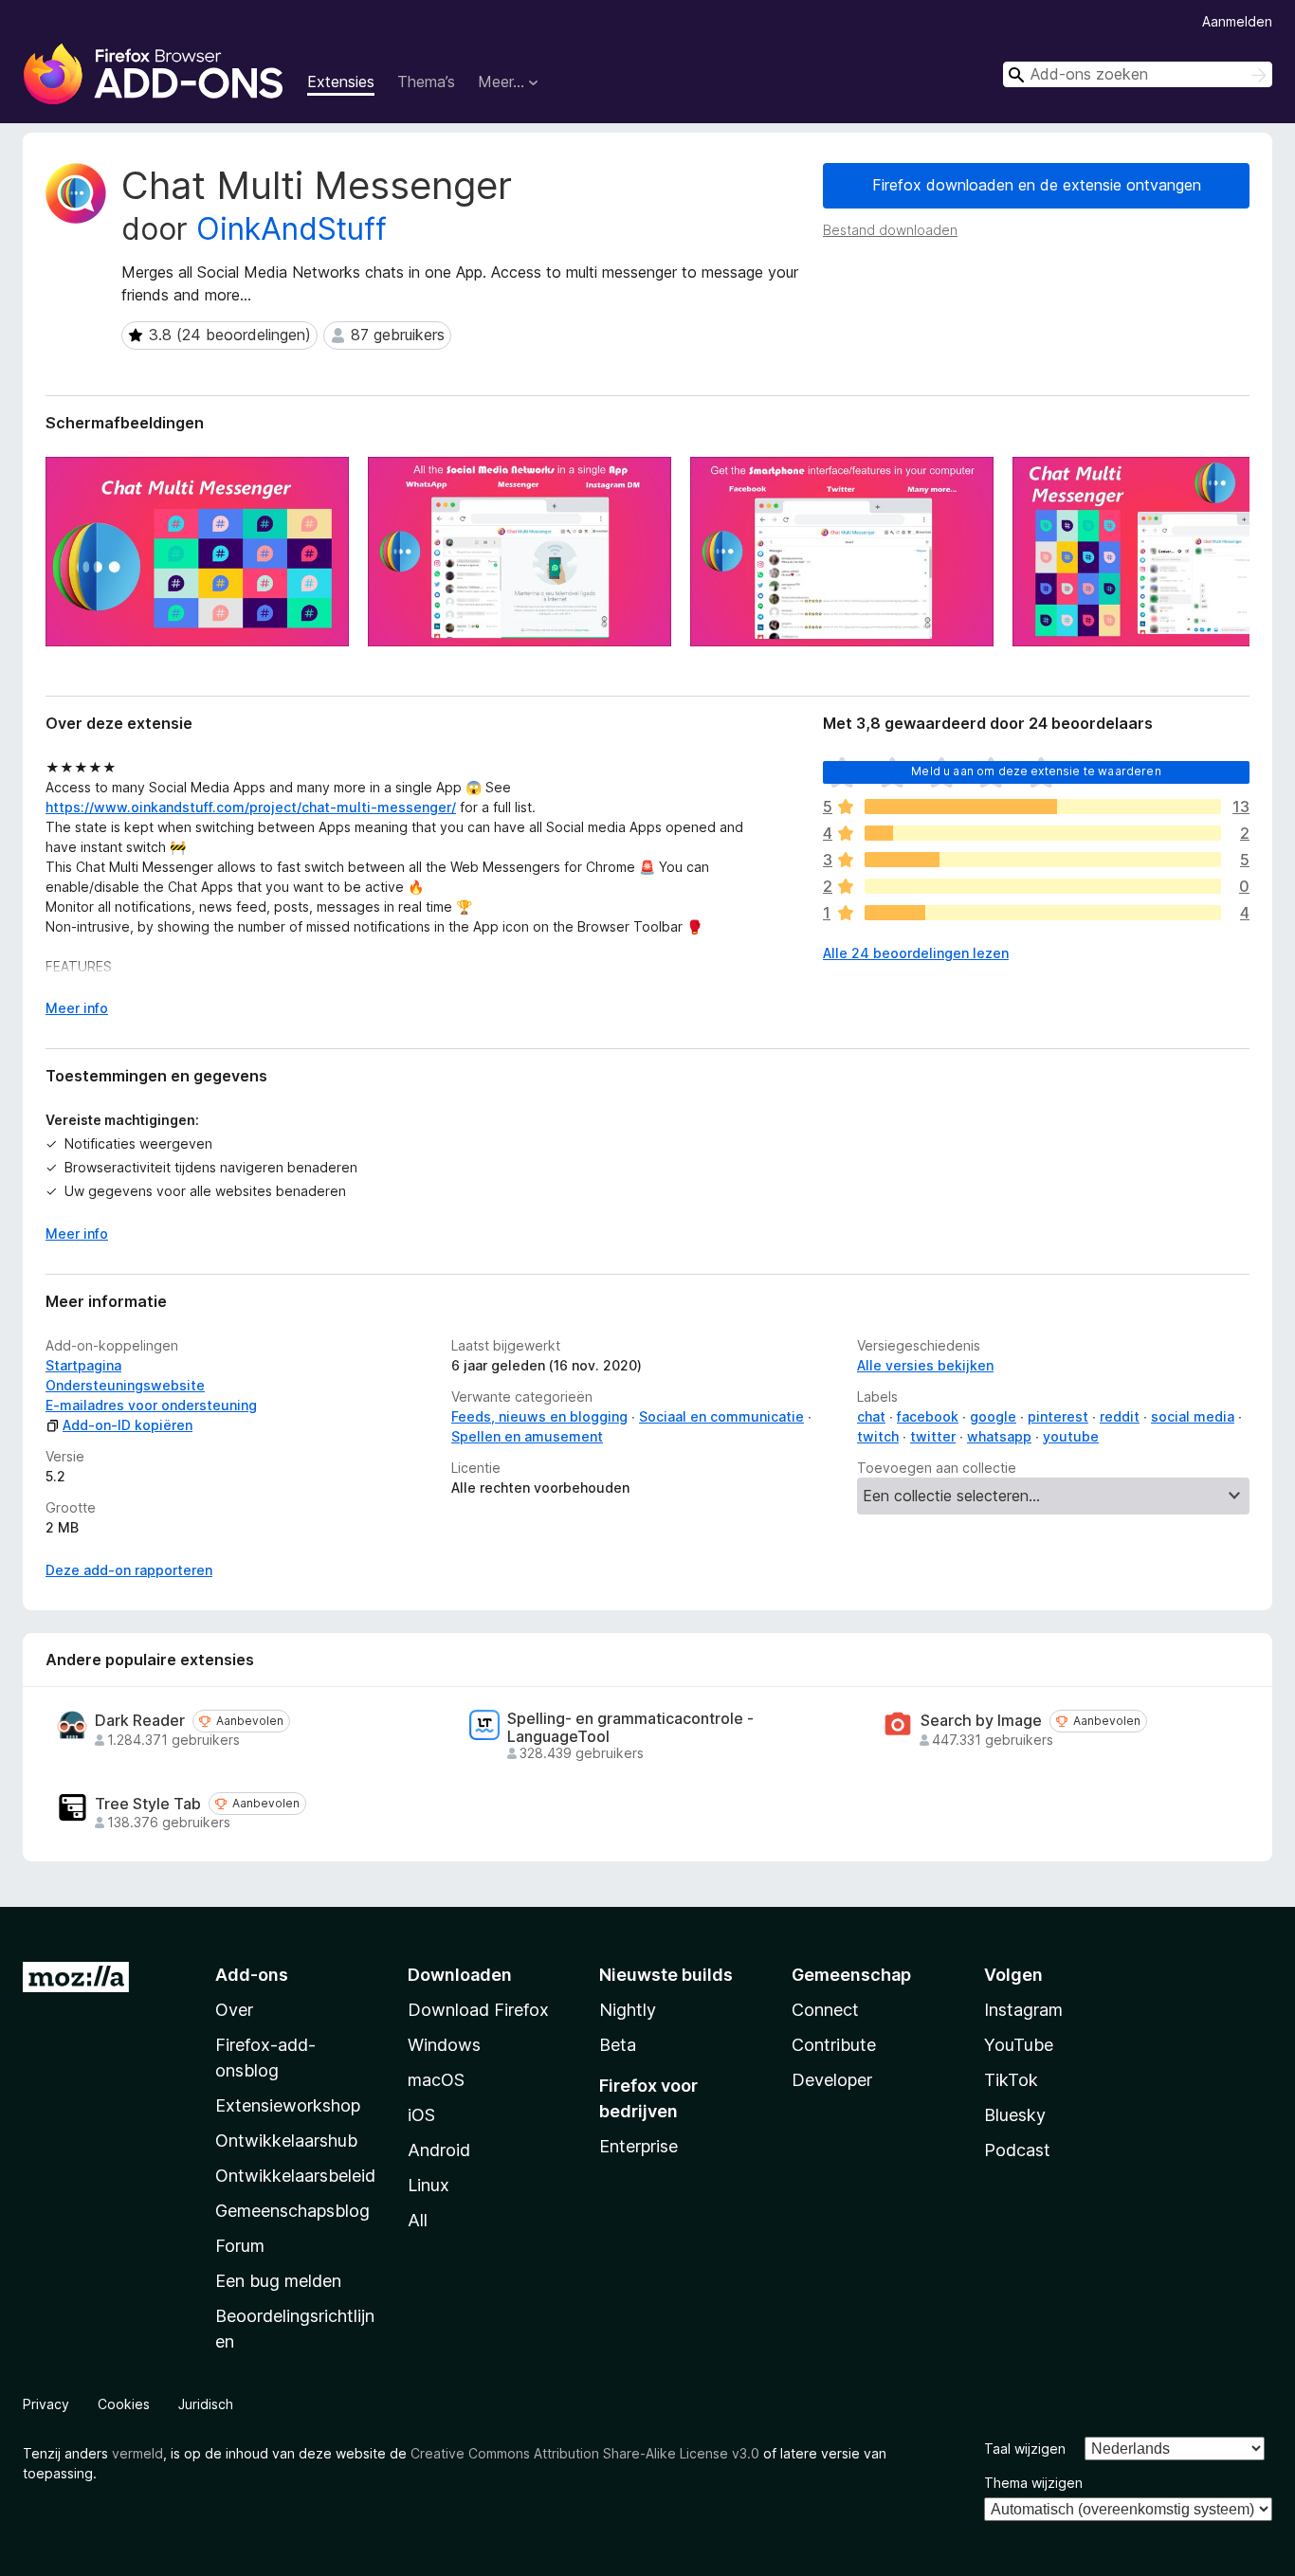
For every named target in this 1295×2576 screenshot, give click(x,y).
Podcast (1017, 2150)
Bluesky (1015, 2115)
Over (234, 2010)
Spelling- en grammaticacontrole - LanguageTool (630, 1728)
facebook (928, 1416)
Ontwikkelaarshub (286, 2141)
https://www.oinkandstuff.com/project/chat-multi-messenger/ (251, 807)
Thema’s (426, 82)
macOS (436, 2080)
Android (439, 2150)
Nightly (628, 2010)
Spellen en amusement (527, 1436)
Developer (832, 2080)
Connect (825, 2010)
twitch (878, 1436)
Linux (429, 2185)
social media (1193, 1416)
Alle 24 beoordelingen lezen (916, 953)
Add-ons (252, 1975)
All (418, 2220)
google (993, 1416)
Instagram (1023, 2010)
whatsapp (999, 1436)
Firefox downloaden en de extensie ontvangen (1037, 185)
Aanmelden (1237, 21)
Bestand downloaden (890, 230)
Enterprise (638, 2146)
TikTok (1011, 2080)
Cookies (124, 2404)
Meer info (77, 1008)
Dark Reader (140, 1721)
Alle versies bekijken (925, 1365)
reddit (1120, 1416)
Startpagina (83, 1365)
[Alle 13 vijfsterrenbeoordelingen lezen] (1043, 807)
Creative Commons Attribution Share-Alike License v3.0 (585, 2453)
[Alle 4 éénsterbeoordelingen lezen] (1043, 913)
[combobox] (1138, 74)
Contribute (834, 2045)
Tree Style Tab (148, 1804)
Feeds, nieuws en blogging (539, 1416)
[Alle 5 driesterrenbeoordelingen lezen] (1043, 860)
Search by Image (981, 1721)
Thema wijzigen (1033, 2483)
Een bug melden (278, 2281)
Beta (618, 2045)
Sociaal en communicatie (721, 1416)
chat (871, 1416)
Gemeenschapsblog (292, 2211)
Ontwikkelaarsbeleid (295, 2176)
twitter (933, 1436)
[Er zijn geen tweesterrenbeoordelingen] (1043, 886)
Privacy (46, 2404)
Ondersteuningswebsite (125, 1385)
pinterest (1058, 1416)
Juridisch (206, 2404)
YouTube (1019, 2045)
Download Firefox (478, 2010)
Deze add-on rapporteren (129, 1570)
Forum (240, 2246)
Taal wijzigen (1025, 2449)
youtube (1071, 1436)
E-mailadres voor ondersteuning (151, 1405)
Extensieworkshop (288, 2105)
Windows (444, 2045)
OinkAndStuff (292, 229)
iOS (421, 2115)
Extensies (341, 82)
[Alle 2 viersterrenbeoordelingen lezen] (1043, 833)
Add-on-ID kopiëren (128, 1425)
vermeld (137, 2453)
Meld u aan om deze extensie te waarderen (1036, 771)
